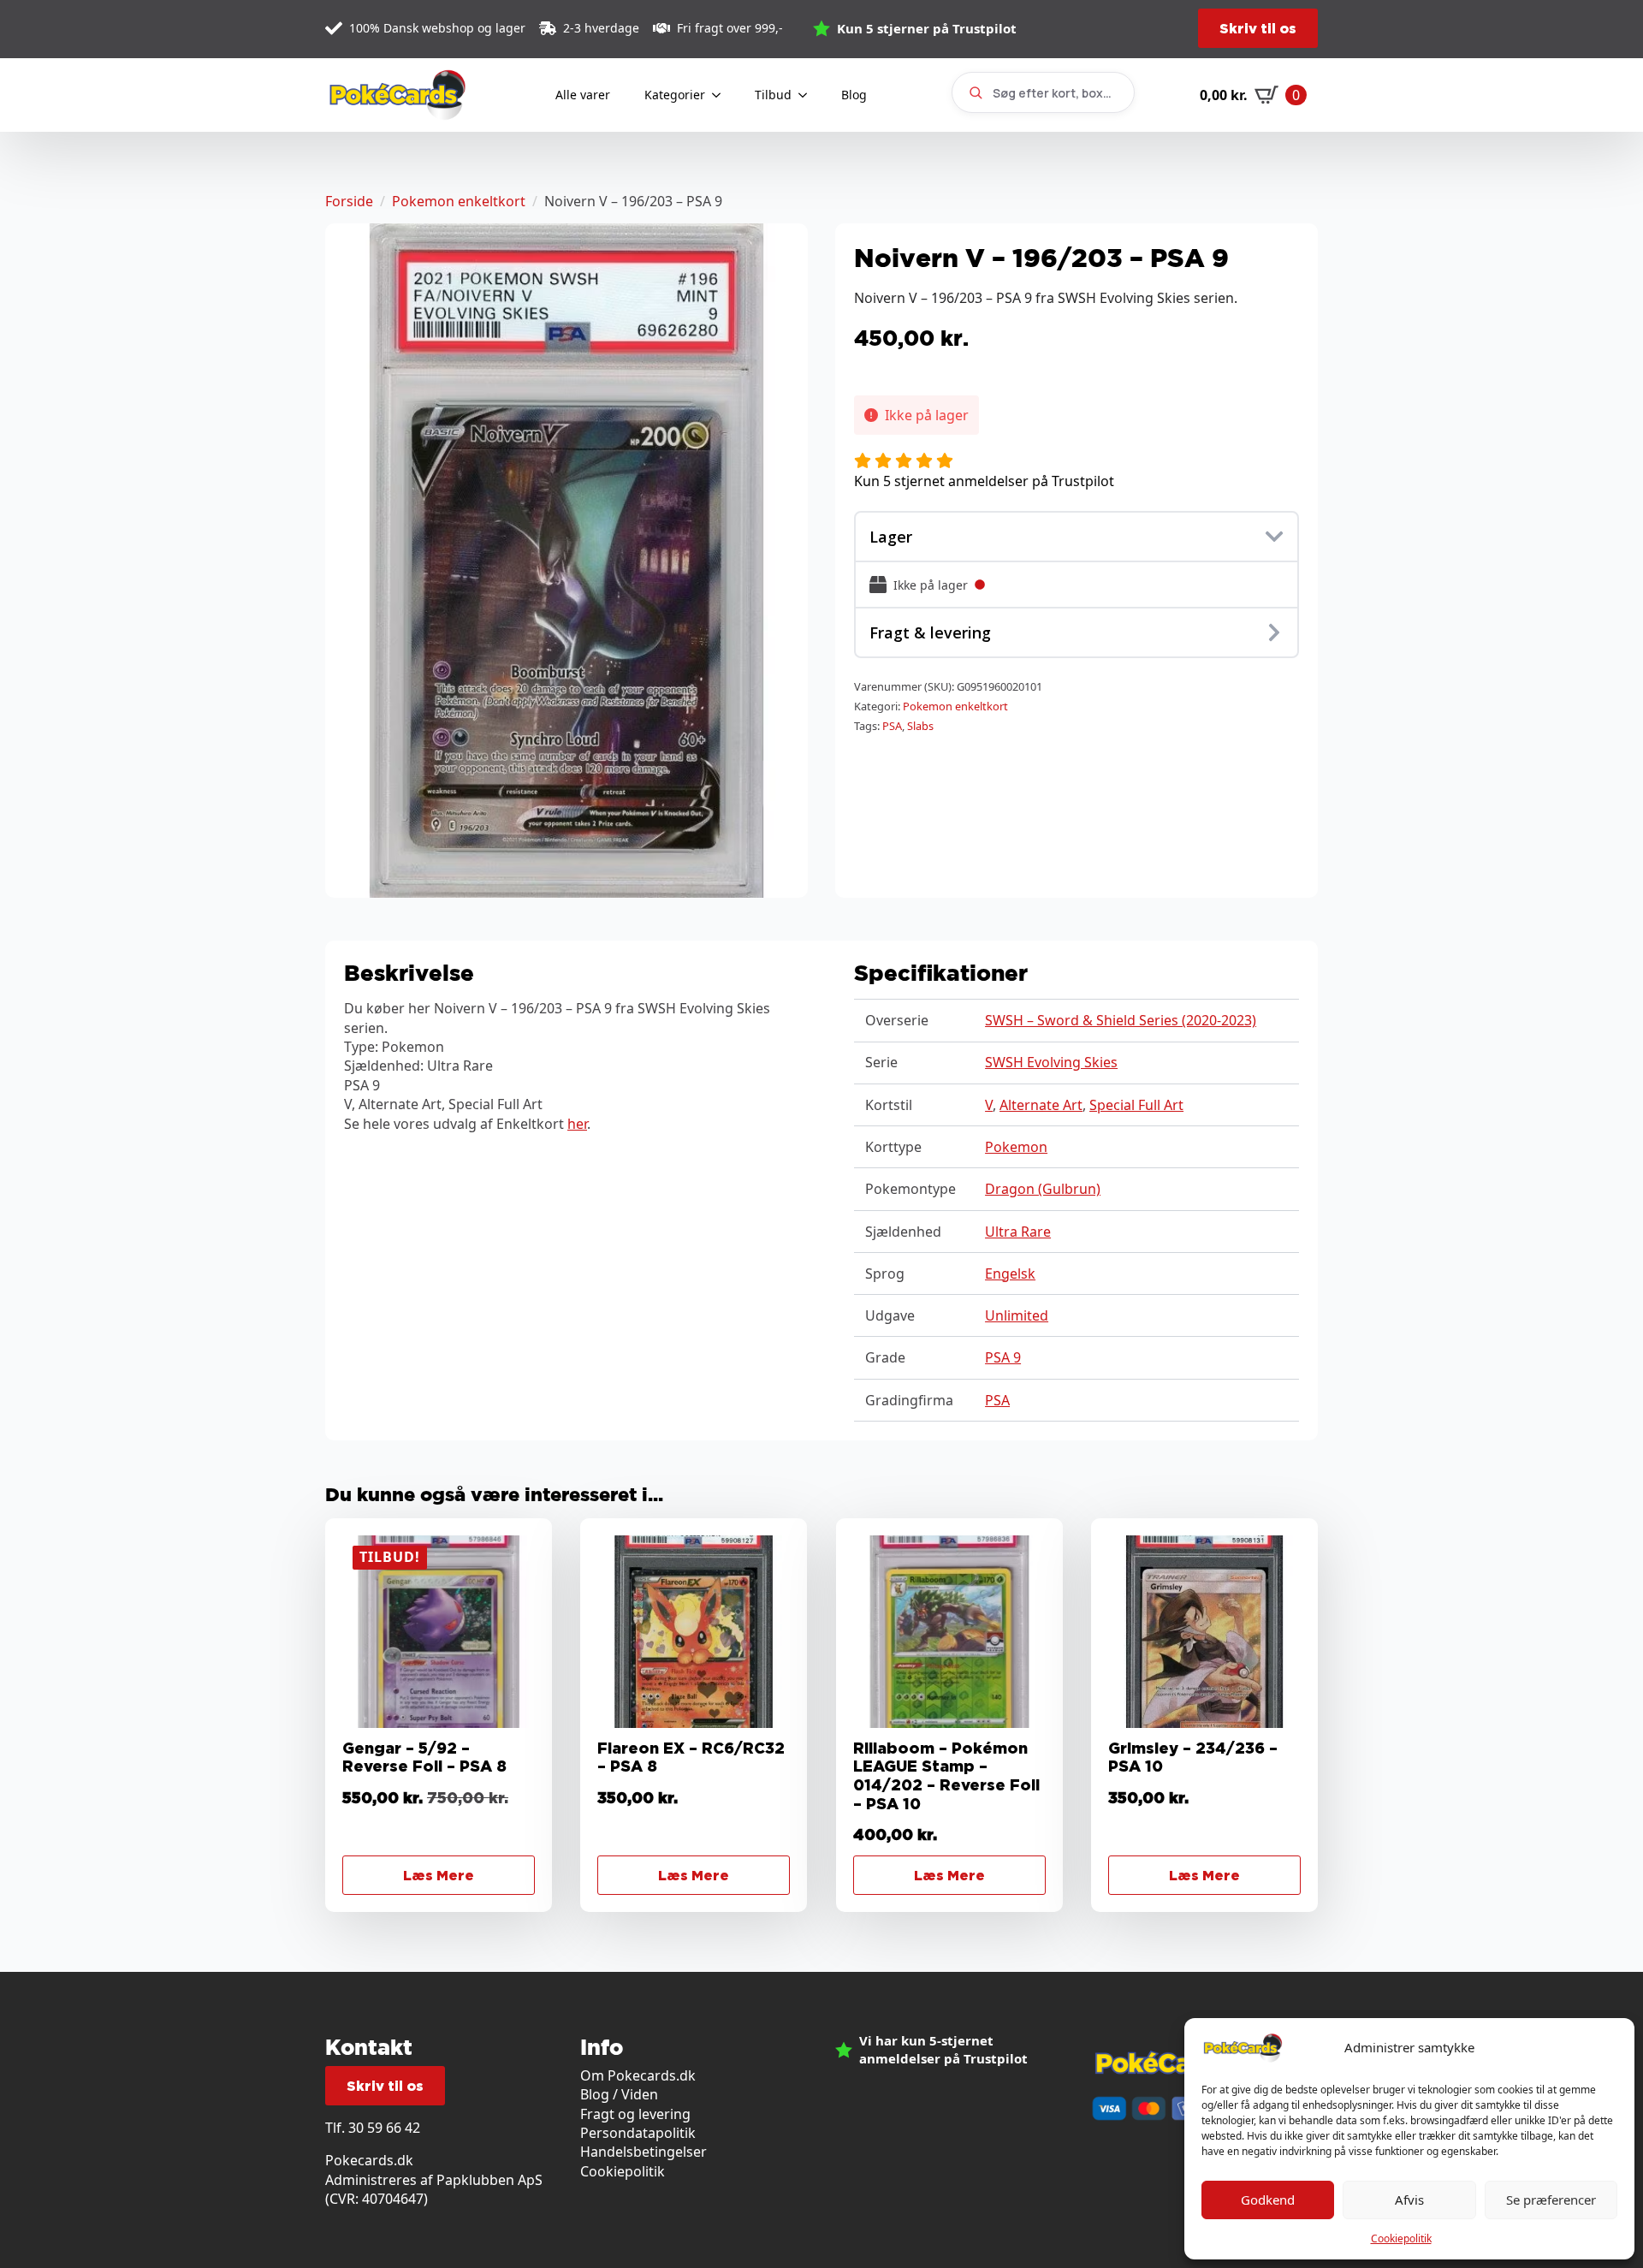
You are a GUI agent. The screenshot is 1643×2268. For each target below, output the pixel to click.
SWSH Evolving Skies (1051, 1062)
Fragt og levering (635, 2114)
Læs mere (439, 1875)
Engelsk (1010, 1274)
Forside (349, 201)
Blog (854, 95)
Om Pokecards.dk (638, 2075)
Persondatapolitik (638, 2133)
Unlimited (1017, 1315)
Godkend (1268, 2200)
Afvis (1409, 2200)
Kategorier (675, 95)
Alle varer (583, 95)
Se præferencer (1551, 2200)
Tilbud (773, 95)
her (577, 1124)
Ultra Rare (1018, 1232)
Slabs (920, 726)
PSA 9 (1003, 1357)
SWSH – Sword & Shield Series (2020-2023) (1121, 1020)
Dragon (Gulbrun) (1043, 1189)
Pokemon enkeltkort (459, 201)
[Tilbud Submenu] (808, 95)
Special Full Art (1136, 1105)
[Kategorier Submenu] (721, 95)
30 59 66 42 (384, 2128)
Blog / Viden (619, 2094)
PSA (892, 726)
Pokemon (1016, 1147)
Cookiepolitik (1401, 2238)
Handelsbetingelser (644, 2152)
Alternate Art (1041, 1105)
